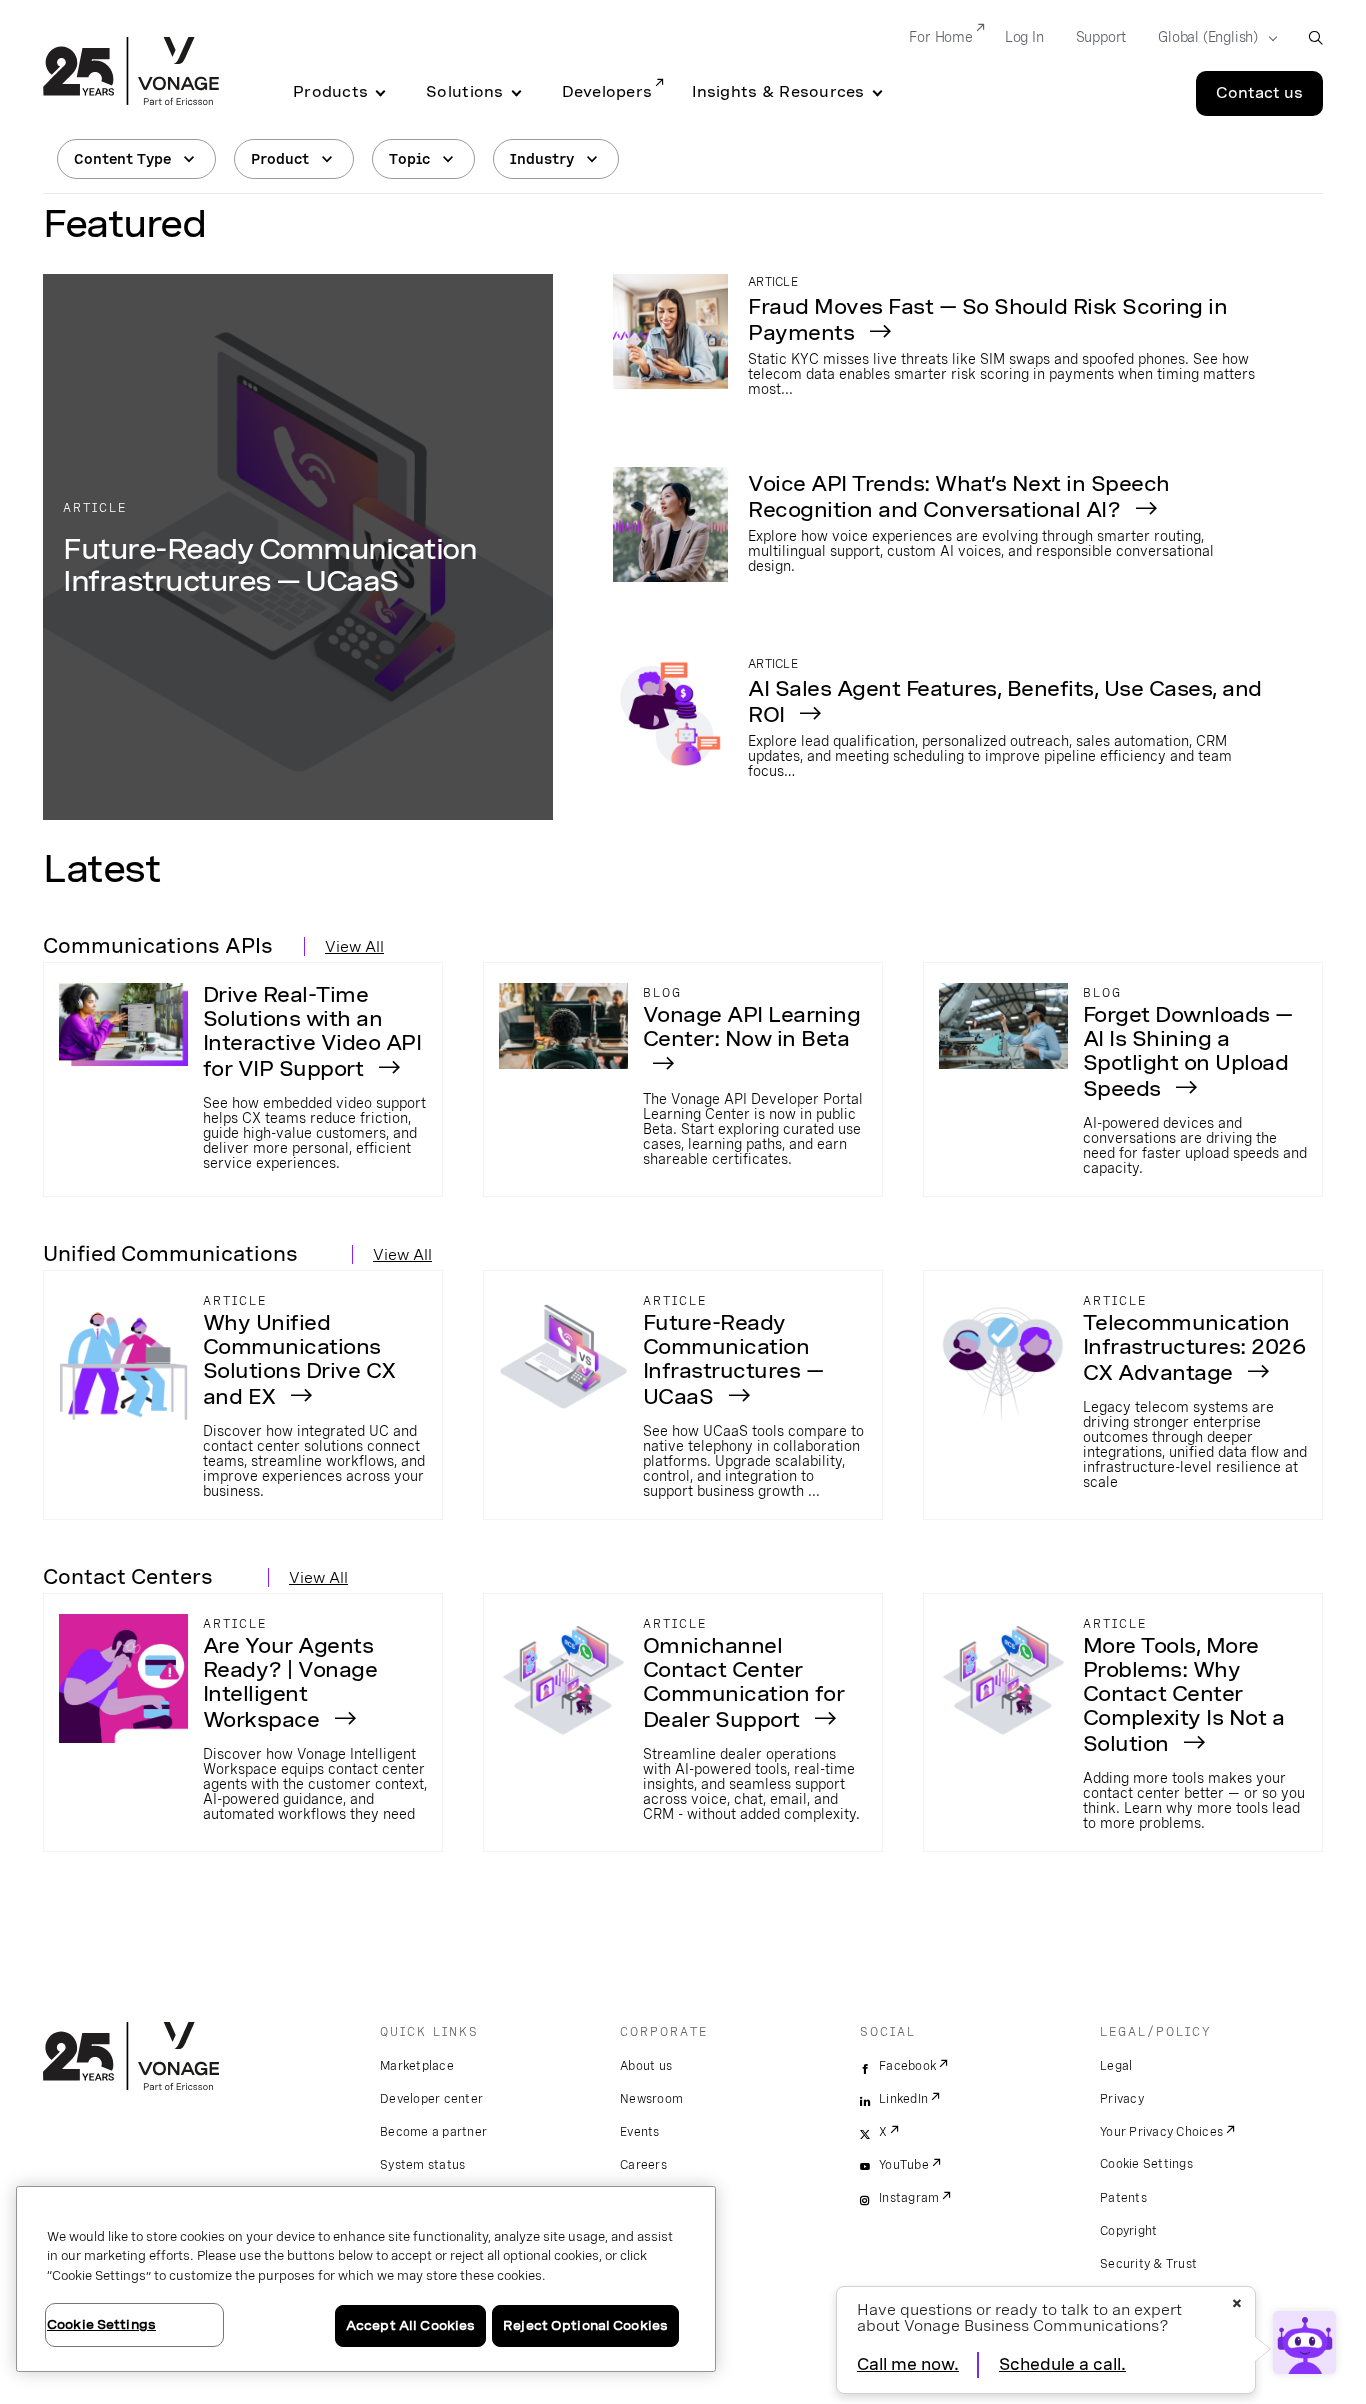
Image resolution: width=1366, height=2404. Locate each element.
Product (280, 159)
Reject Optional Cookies (585, 2325)
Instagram (909, 2198)
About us (646, 2066)
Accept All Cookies (410, 2325)
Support (1101, 37)
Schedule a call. (1062, 2364)
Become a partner (433, 2132)
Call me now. (908, 2364)
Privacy (1122, 2099)
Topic (409, 159)
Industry (542, 159)
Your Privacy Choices (1161, 2132)
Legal (1116, 2066)
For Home (940, 37)
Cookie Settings (1146, 2164)
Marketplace (417, 2066)
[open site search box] (1315, 37)
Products (330, 92)
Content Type (122, 159)
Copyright (1128, 2231)
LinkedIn (903, 2099)
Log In (1024, 37)
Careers (643, 2165)
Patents (1123, 2198)
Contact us (1259, 93)
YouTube (904, 2165)
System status (422, 2165)
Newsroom (651, 2099)
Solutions (464, 92)
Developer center (431, 2099)
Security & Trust (1148, 2264)
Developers (607, 92)
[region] (366, 2279)
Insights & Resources (778, 92)
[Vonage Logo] (131, 73)
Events (640, 2132)
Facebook (907, 2066)
